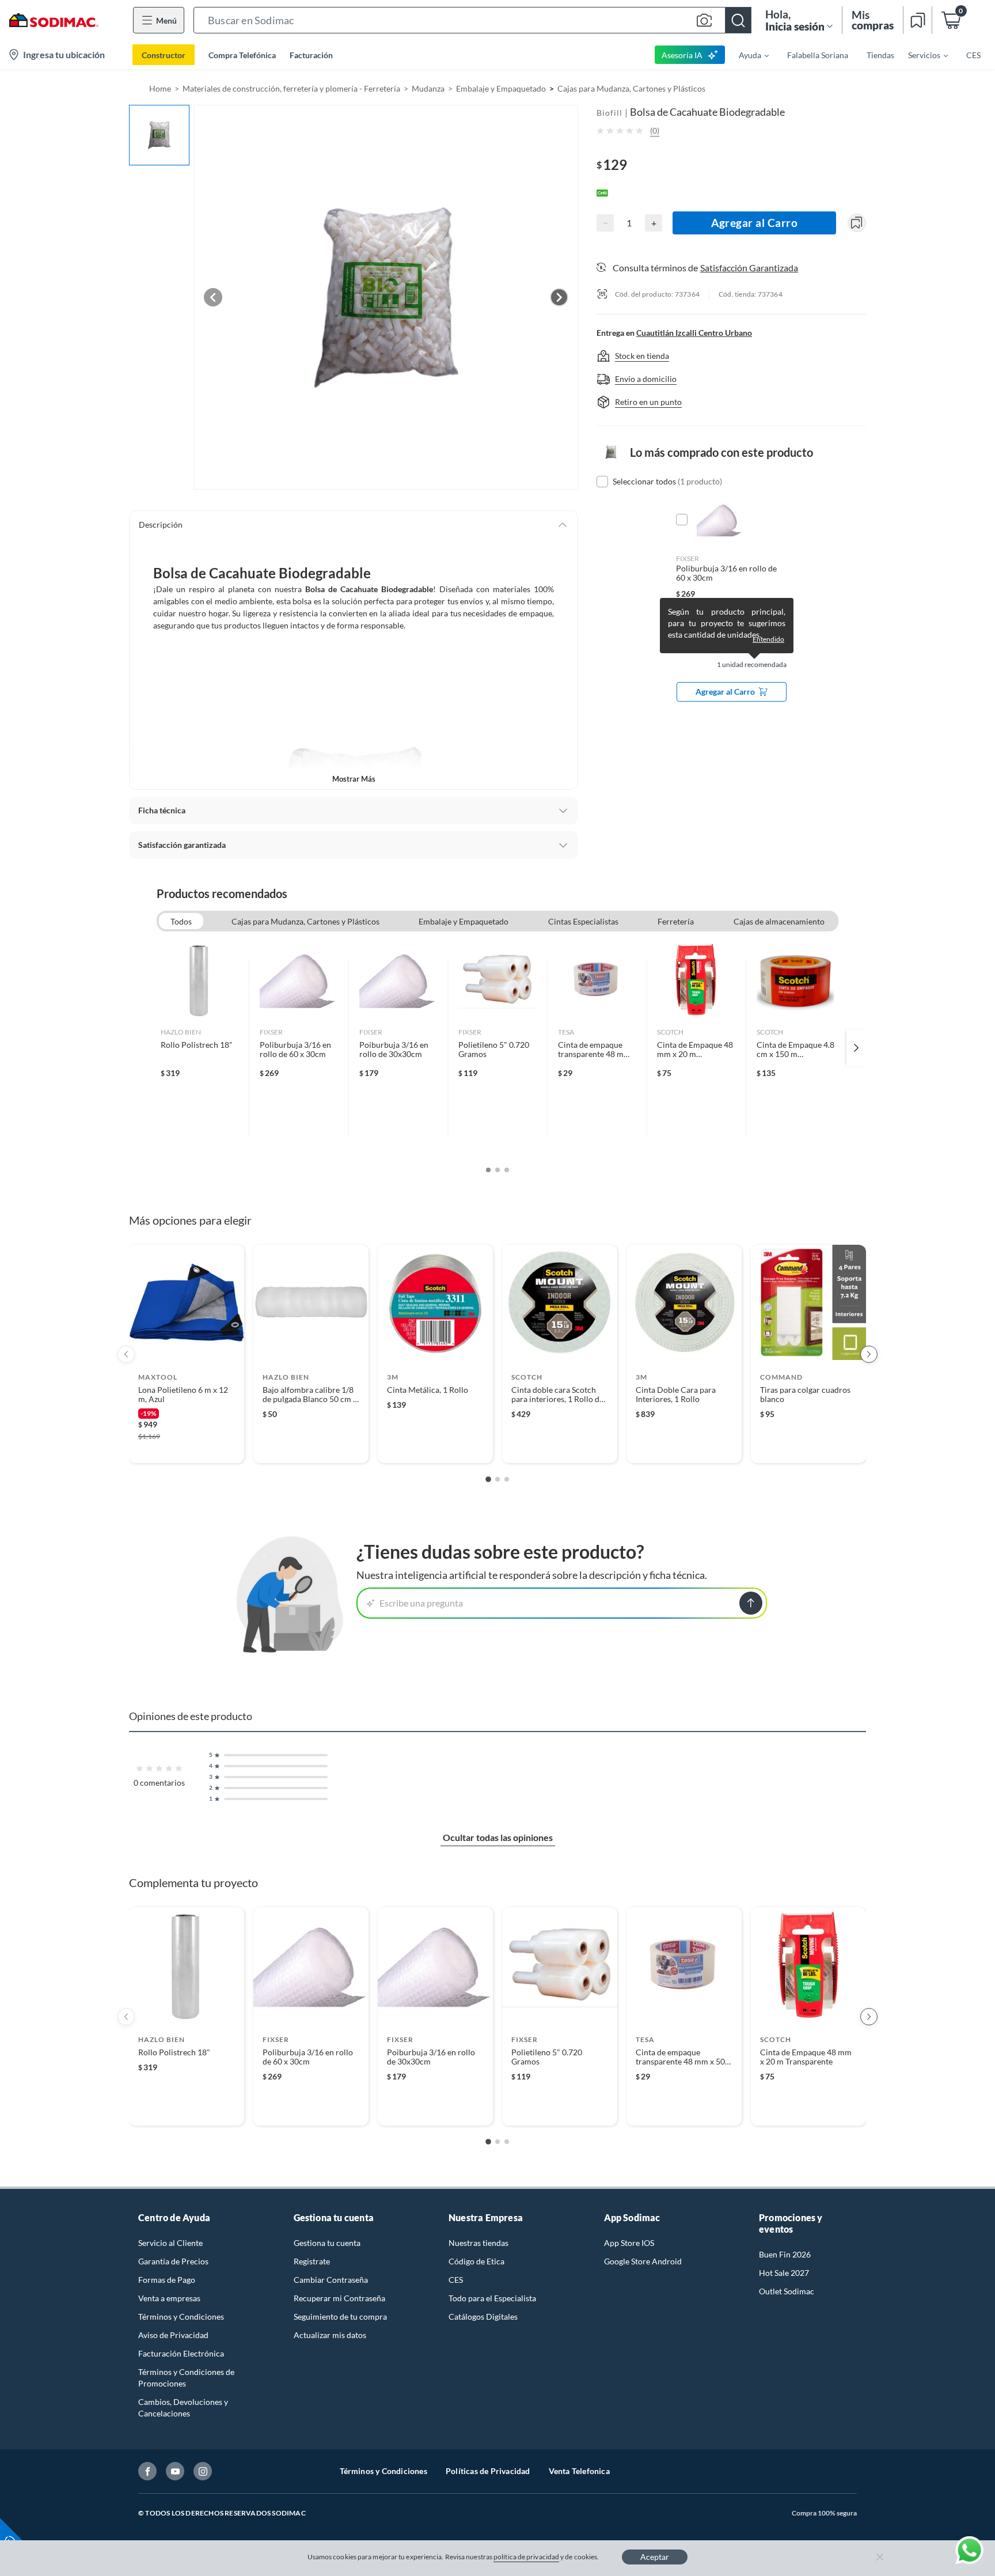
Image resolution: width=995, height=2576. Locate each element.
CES (456, 2280)
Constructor (164, 55)
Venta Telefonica (579, 2471)
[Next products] (869, 1354)
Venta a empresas (169, 2298)
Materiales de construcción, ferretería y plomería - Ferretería (291, 88)
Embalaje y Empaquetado (501, 88)
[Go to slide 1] (488, 1479)
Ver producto (186, 1447)
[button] (472, 20)
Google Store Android (643, 2261)
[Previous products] (126, 1354)
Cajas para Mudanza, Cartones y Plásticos (631, 88)
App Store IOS (629, 2243)
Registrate (312, 2261)
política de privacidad (526, 2557)
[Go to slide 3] (507, 1479)
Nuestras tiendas (478, 2243)
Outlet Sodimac (787, 2291)
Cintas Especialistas (583, 921)
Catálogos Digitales (483, 2316)
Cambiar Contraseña (331, 2280)
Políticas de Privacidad (488, 2471)
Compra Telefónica (242, 55)
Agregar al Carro (754, 223)
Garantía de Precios (173, 2261)
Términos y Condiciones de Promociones (186, 2378)
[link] (200, 1048)
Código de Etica (476, 2261)
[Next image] (559, 297)
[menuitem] (747, 55)
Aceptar (655, 2557)
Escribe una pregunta (421, 1603)
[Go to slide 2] (498, 1479)
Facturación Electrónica (181, 2353)
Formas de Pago (167, 2280)
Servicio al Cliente (170, 2243)
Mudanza (428, 88)
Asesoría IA (682, 55)
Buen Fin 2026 (785, 2254)
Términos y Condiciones (181, 2316)
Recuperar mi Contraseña (339, 2298)
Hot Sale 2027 (784, 2273)
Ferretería (676, 921)
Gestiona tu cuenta (327, 2243)
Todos (181, 921)
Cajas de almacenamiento (779, 921)
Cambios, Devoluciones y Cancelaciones (183, 2408)
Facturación (311, 55)
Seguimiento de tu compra (340, 2316)
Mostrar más (354, 779)
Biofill (609, 113)
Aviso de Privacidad (173, 2335)
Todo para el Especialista (492, 2298)
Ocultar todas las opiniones (498, 1837)
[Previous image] (213, 297)
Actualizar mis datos (330, 2335)
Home (160, 88)
